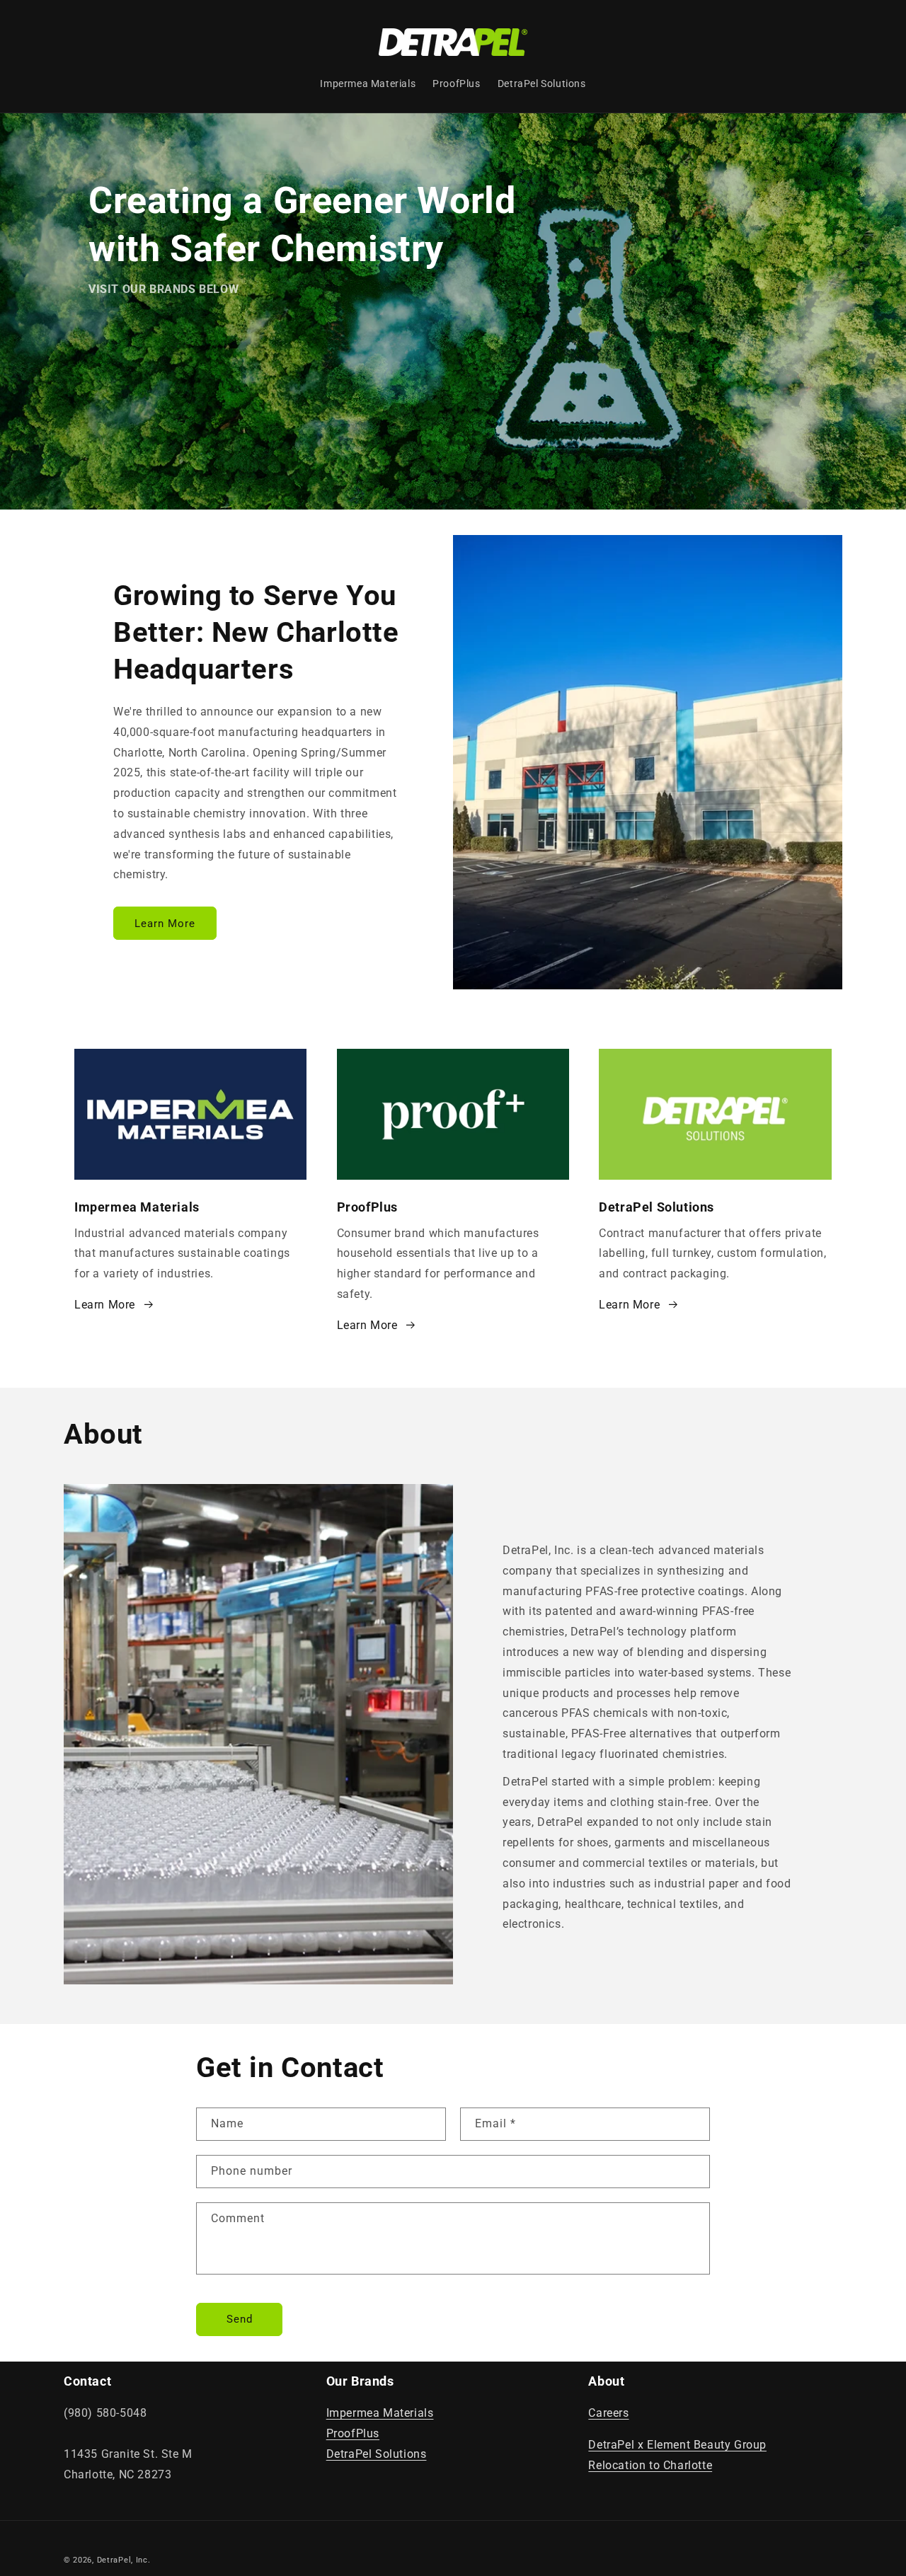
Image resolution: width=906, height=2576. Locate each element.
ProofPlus (353, 2433)
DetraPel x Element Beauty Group (677, 2445)
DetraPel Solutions (377, 2454)
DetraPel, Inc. (124, 2560)
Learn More (165, 923)
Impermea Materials (380, 2413)
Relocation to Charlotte (650, 2465)
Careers (608, 2413)
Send (240, 2319)
